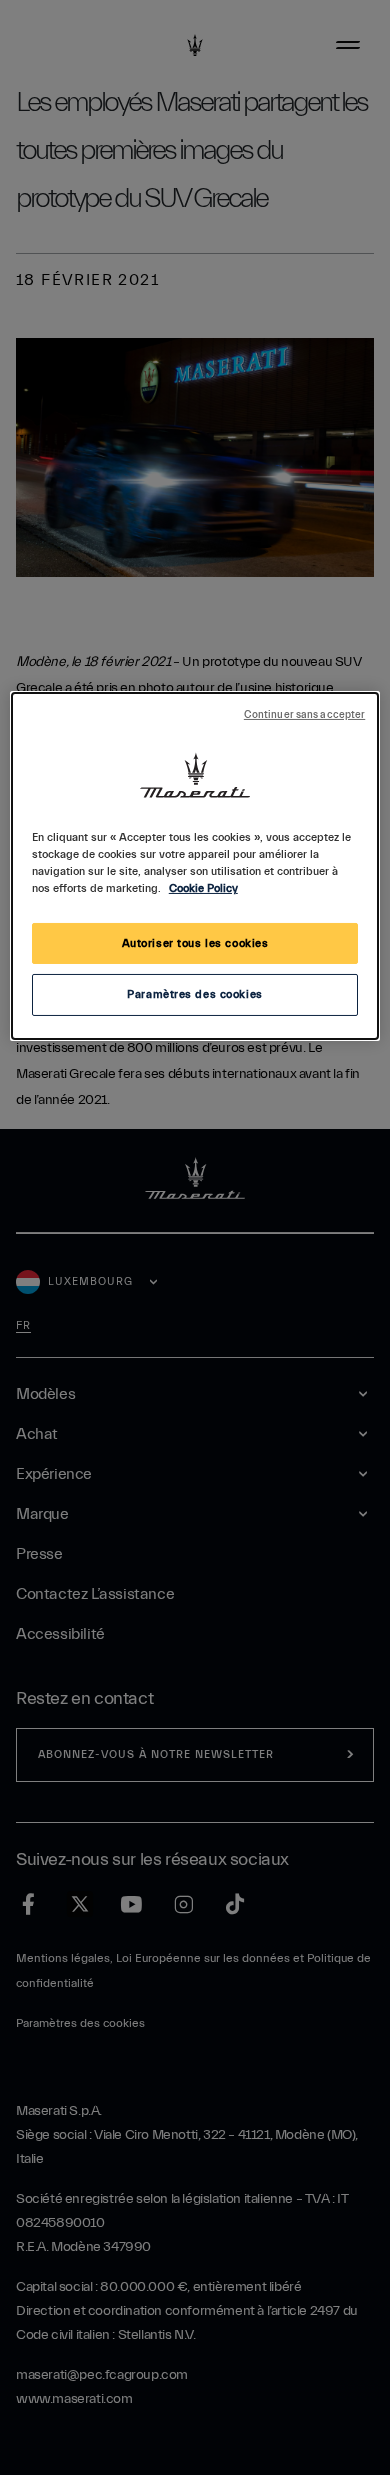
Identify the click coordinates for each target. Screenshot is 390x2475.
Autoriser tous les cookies (195, 942)
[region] (195, 866)
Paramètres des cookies (195, 994)
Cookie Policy (203, 888)
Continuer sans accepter (304, 715)
